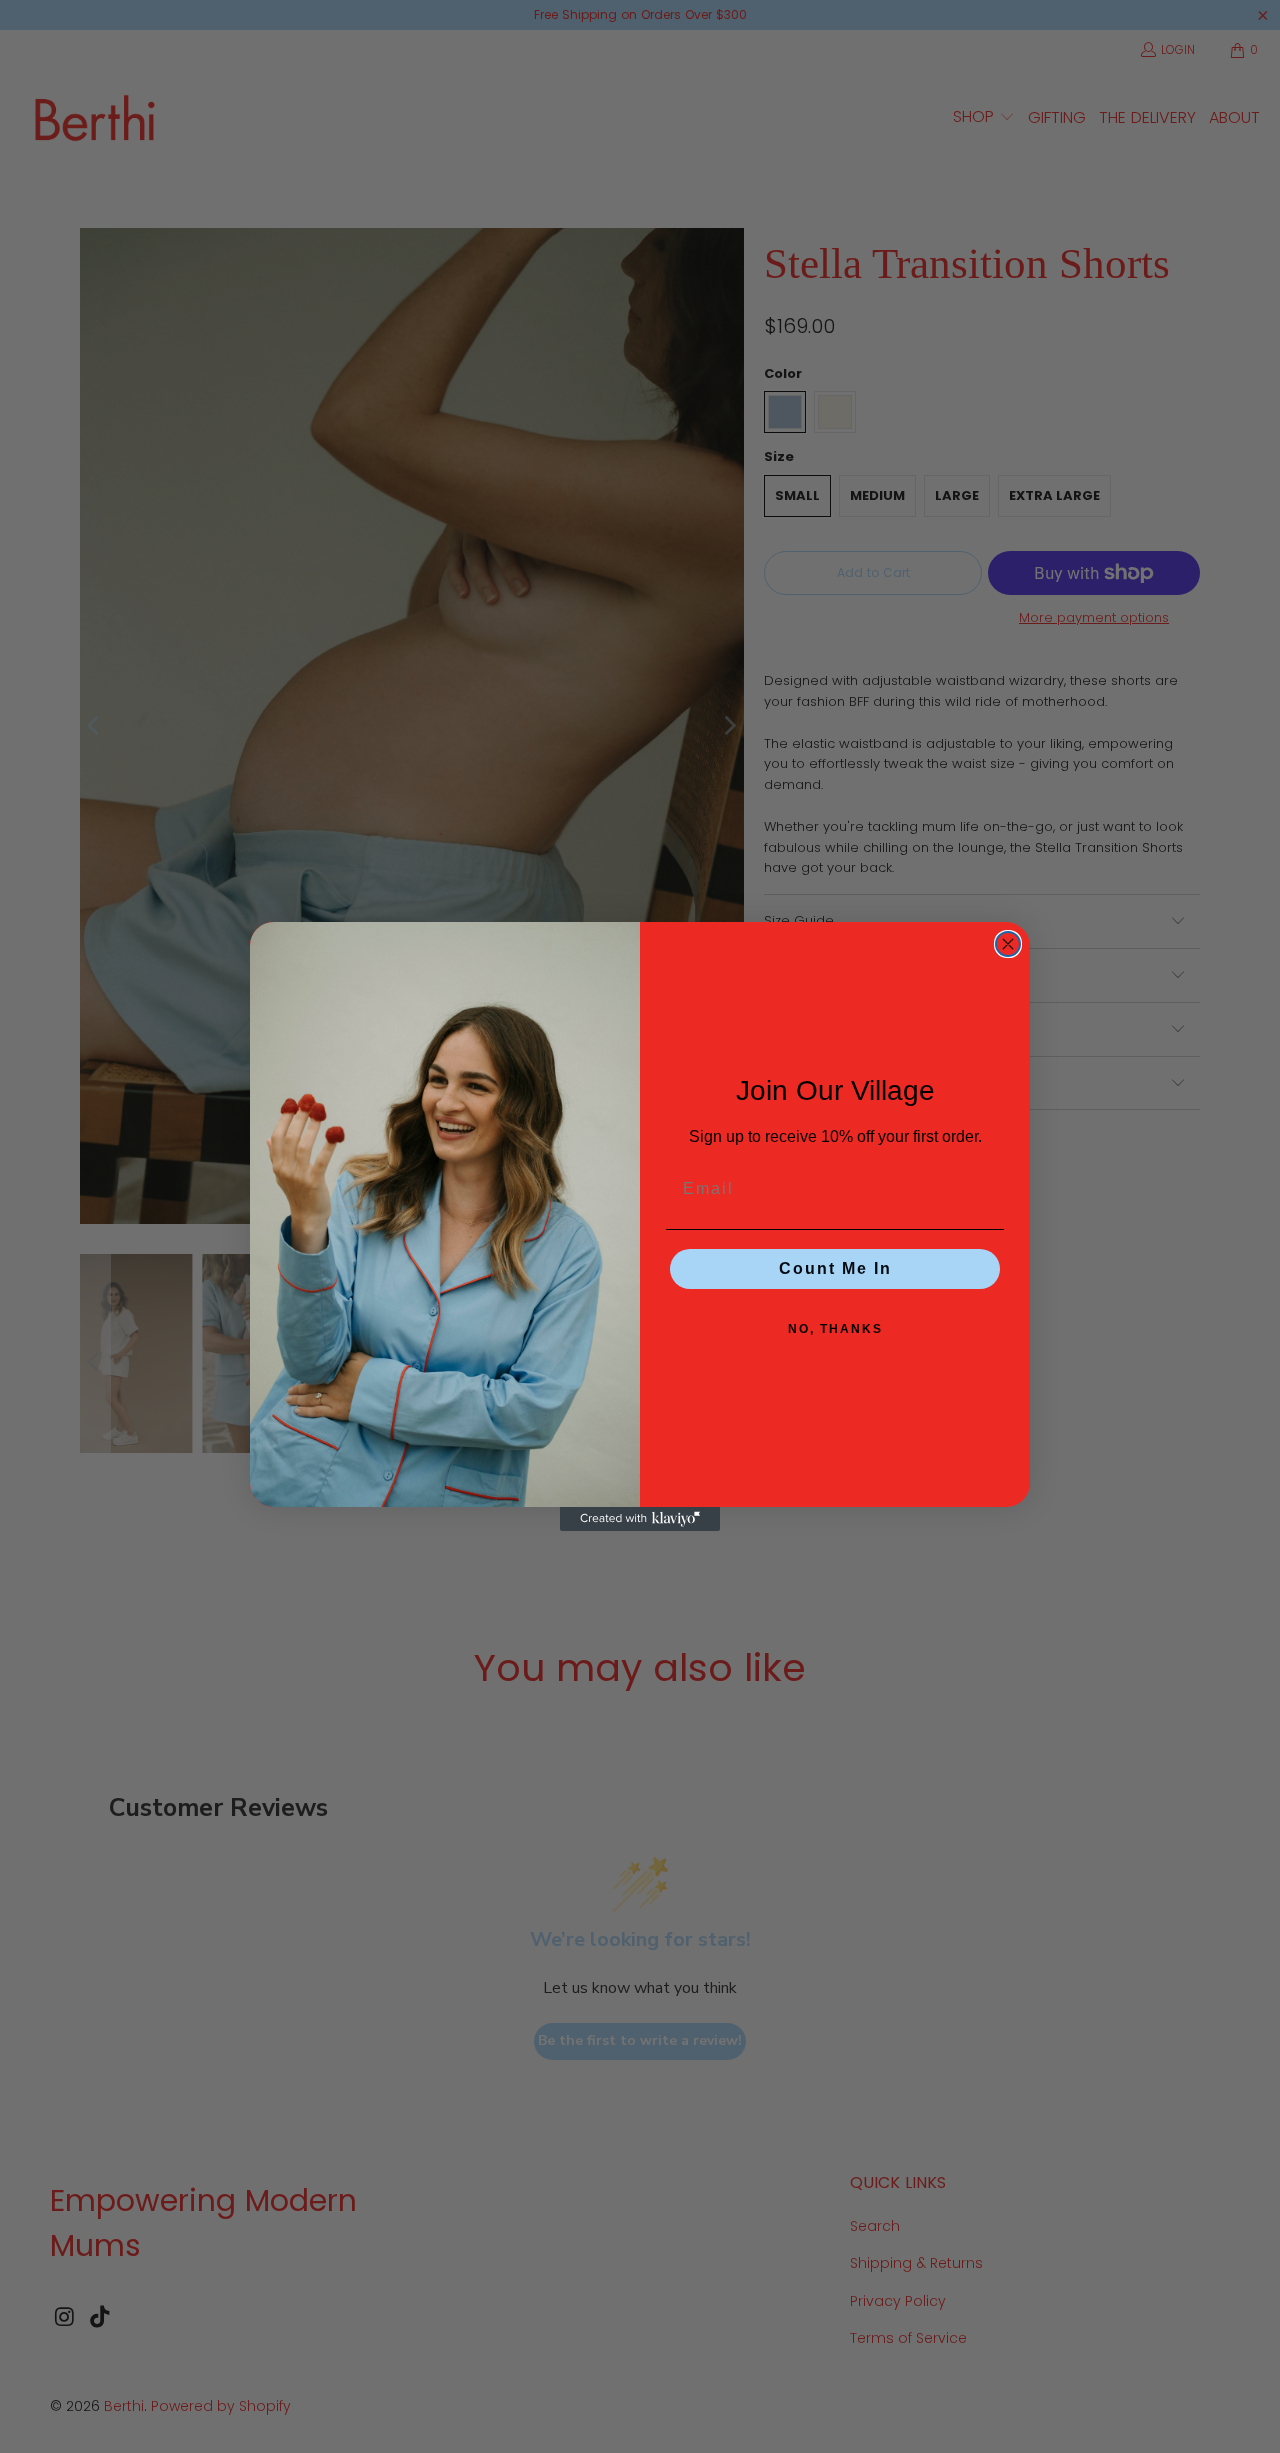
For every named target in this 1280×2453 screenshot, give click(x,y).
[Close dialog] (1008, 944)
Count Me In (835, 1268)
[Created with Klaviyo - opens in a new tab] (640, 1519)
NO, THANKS (835, 1329)
